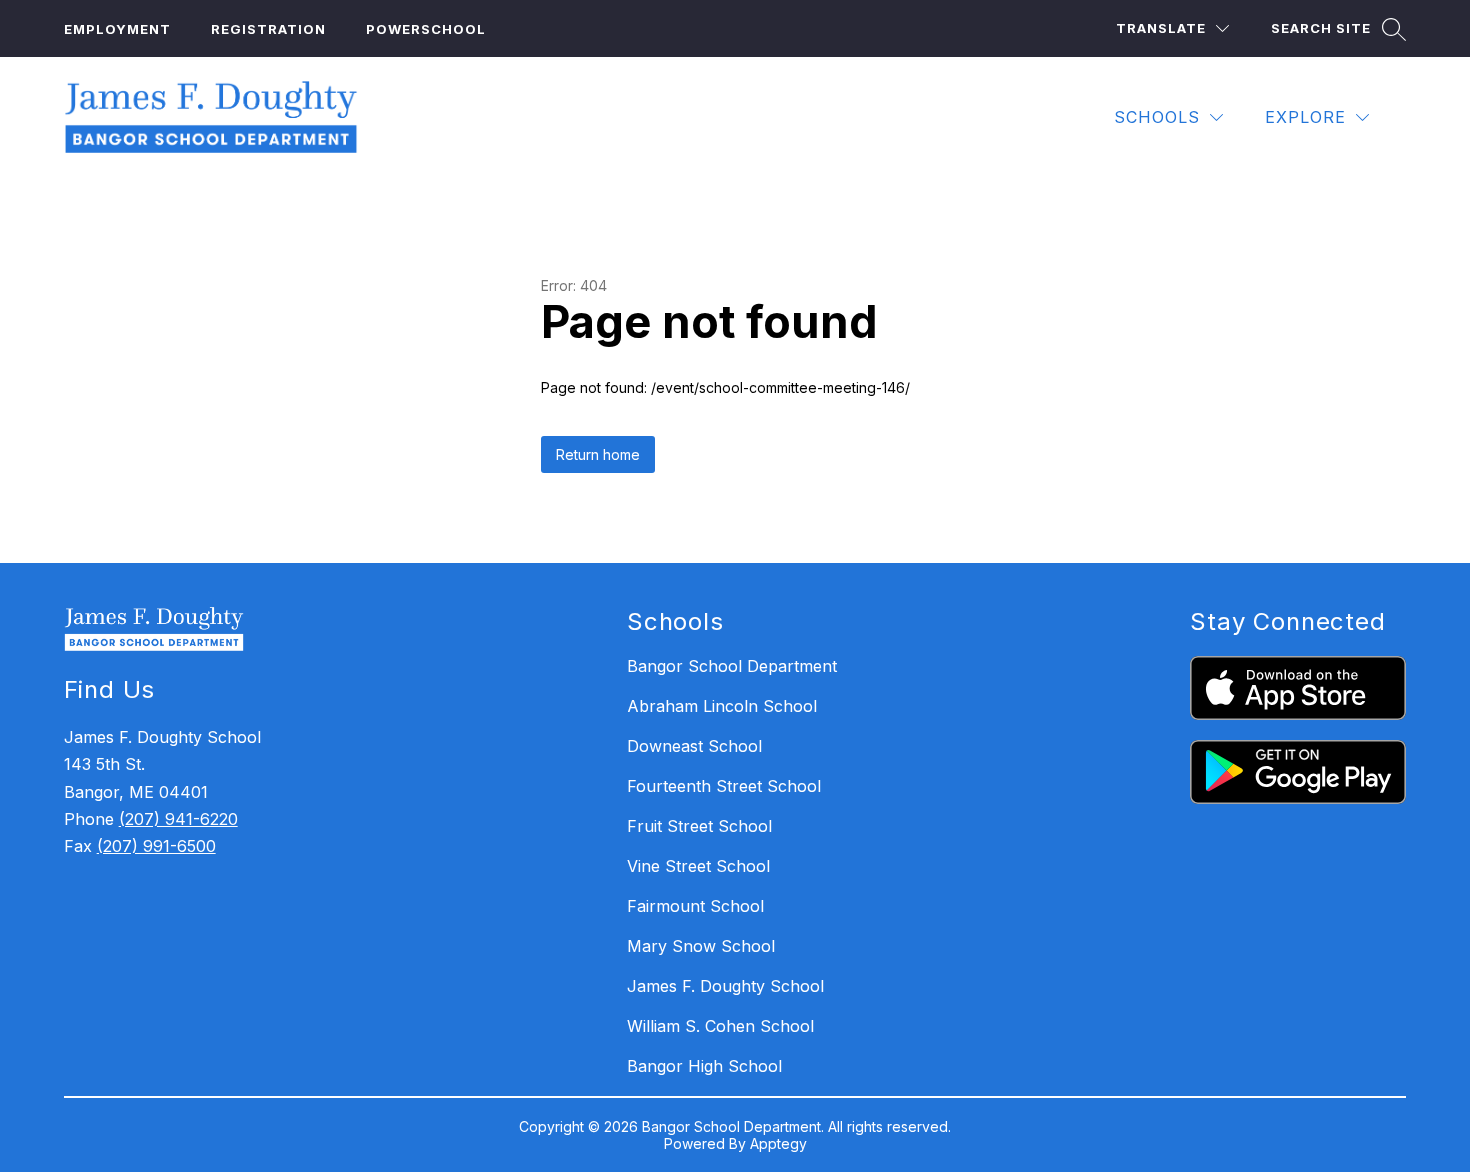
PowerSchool (426, 29)
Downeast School (694, 746)
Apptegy (778, 1143)
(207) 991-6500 (156, 846)
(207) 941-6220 (178, 819)
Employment (117, 29)
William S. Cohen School (720, 1026)
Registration (268, 29)
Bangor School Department (732, 666)
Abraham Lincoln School (722, 706)
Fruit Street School (699, 826)
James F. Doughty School (725, 986)
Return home (598, 454)
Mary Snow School (701, 946)
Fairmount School (695, 906)
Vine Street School (698, 866)
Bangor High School (704, 1066)
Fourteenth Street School (724, 786)
